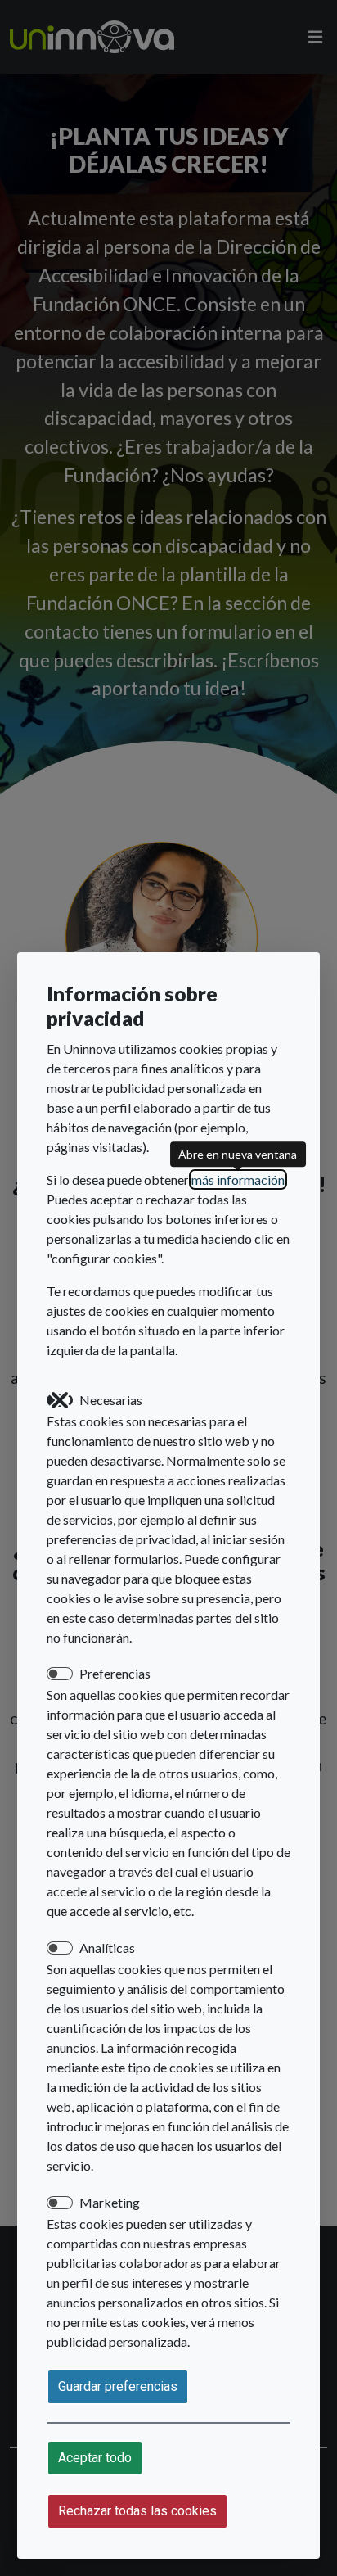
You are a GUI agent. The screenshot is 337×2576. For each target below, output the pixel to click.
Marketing (110, 2202)
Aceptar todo (95, 2458)
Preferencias (115, 1673)
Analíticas (107, 1948)
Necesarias (111, 1400)
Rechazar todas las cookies (137, 2511)
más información (238, 1180)
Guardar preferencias (118, 2386)
